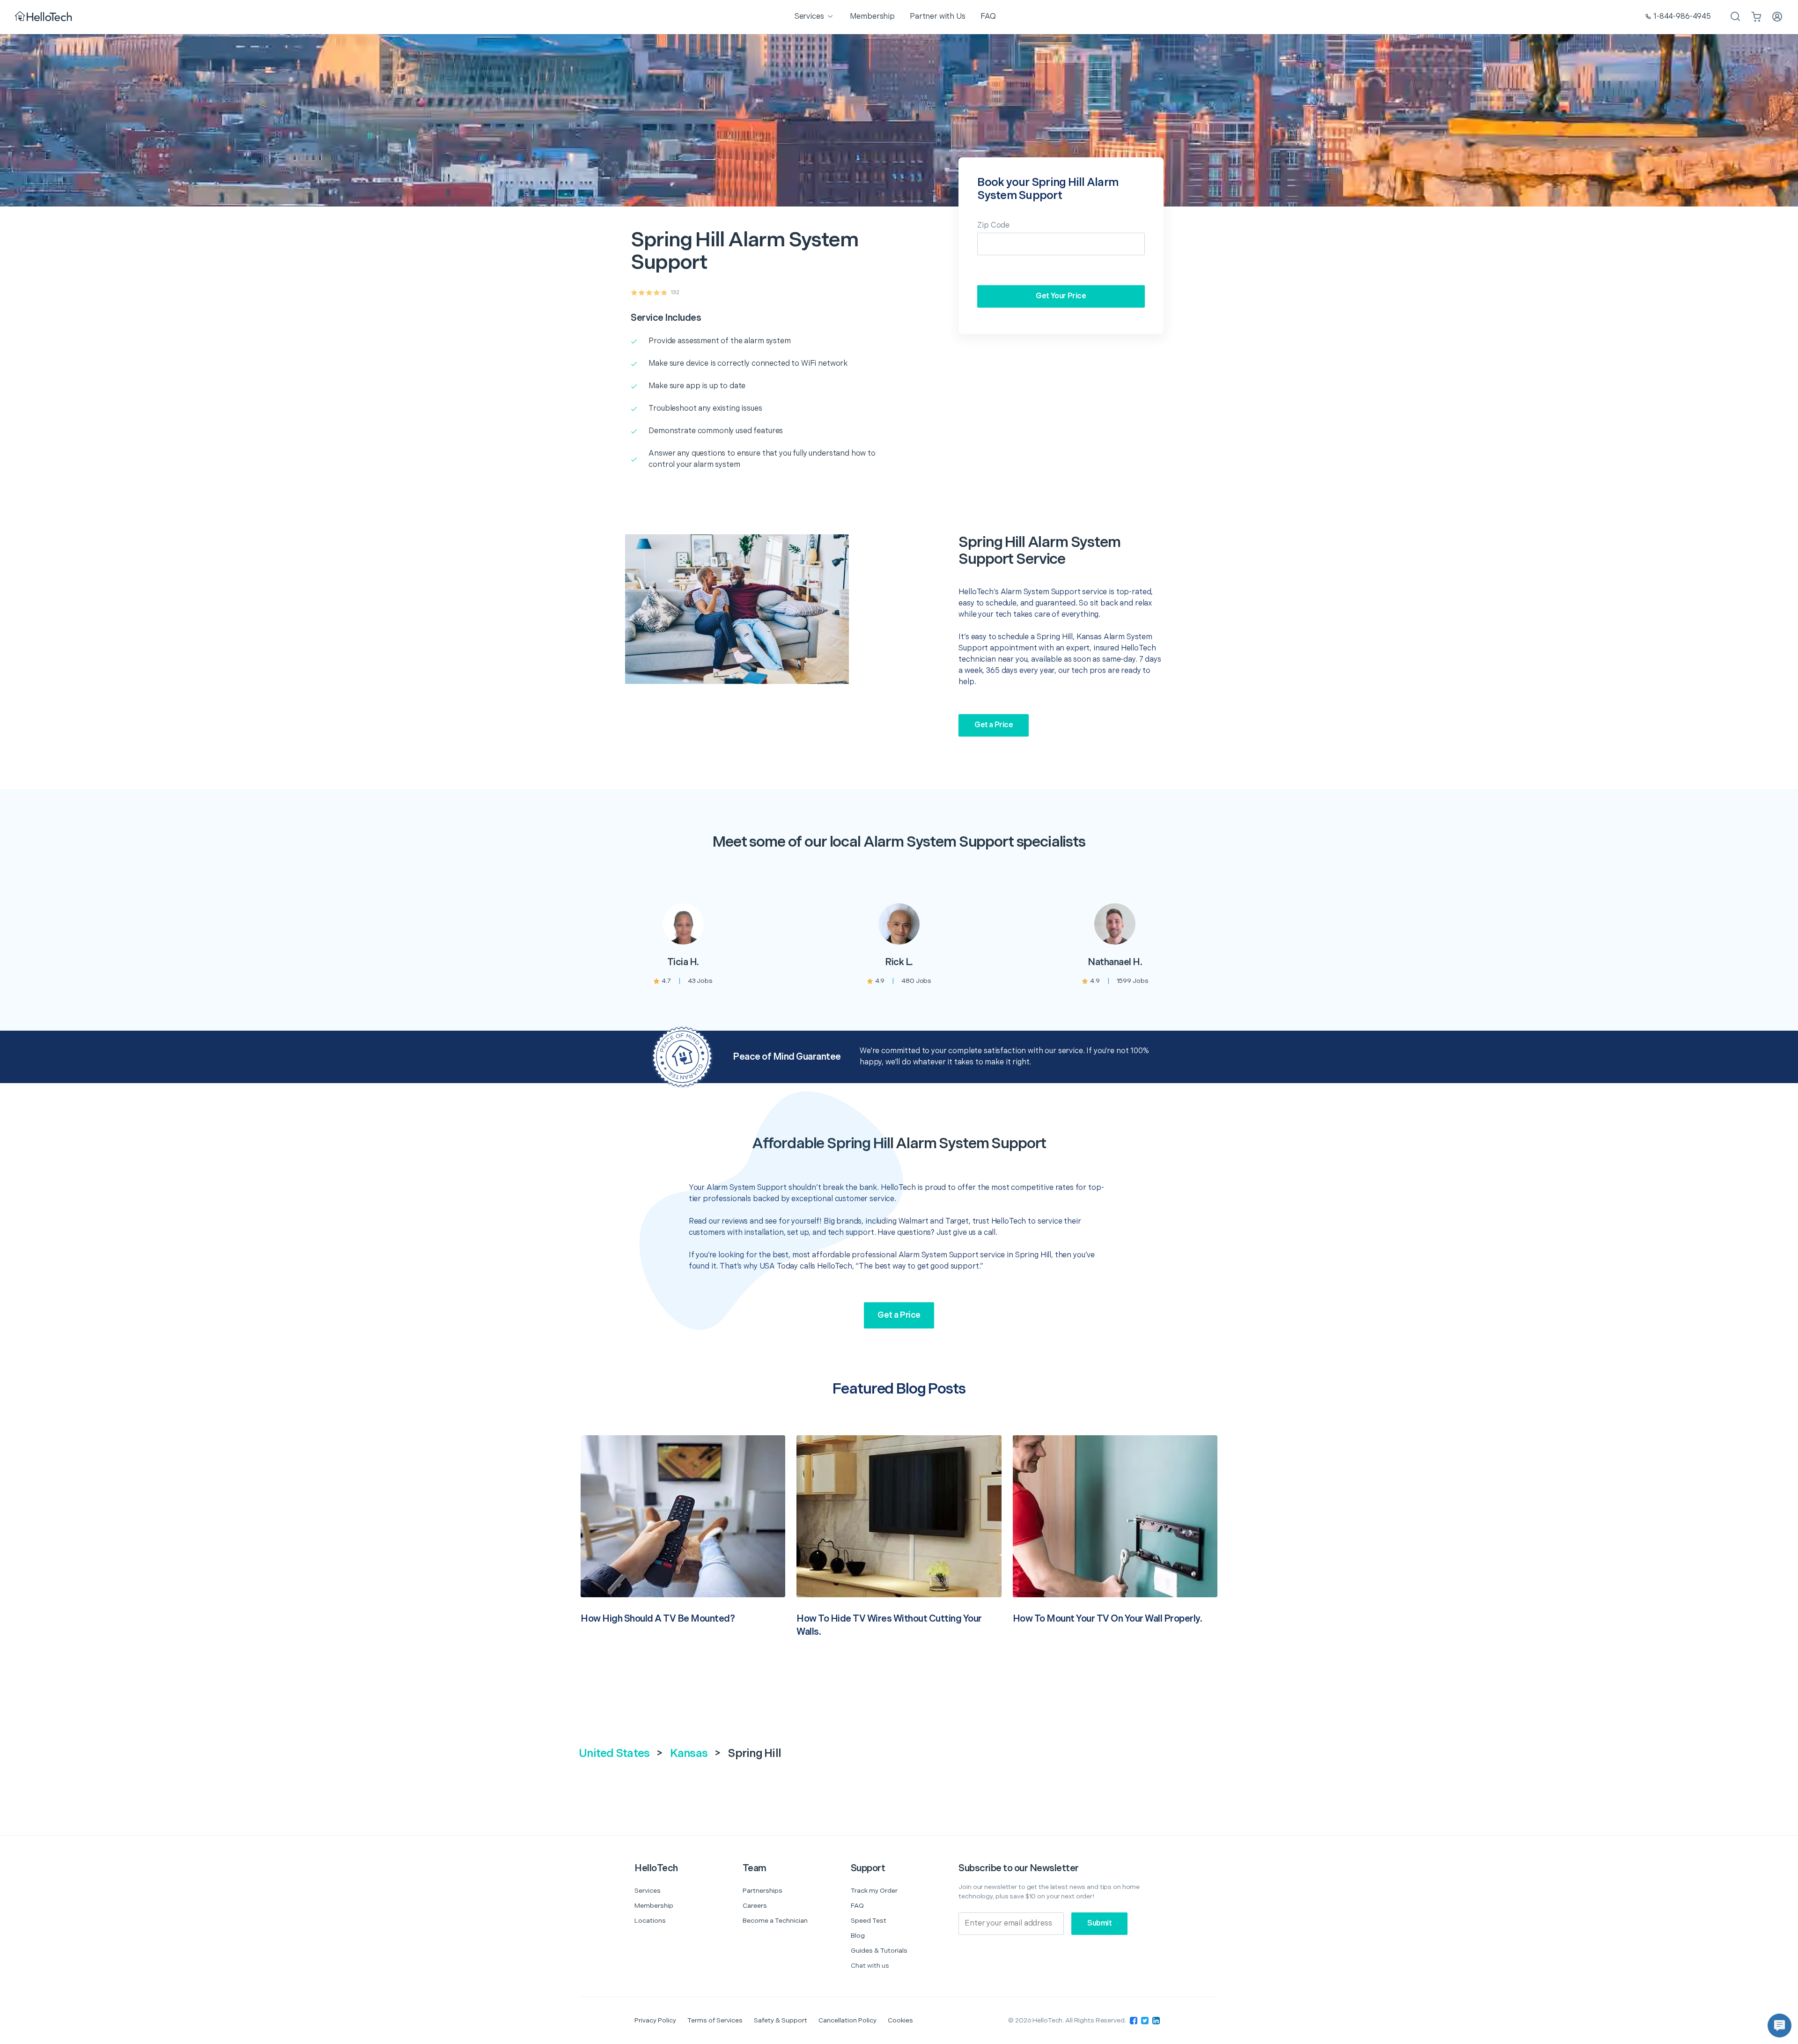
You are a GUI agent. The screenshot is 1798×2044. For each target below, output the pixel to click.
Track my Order (874, 1891)
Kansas (689, 1753)
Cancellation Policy (847, 2020)
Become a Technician (775, 1921)
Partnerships (763, 1891)
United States (614, 1753)
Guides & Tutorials (879, 1951)
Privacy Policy (655, 2020)
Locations (650, 1921)
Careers (755, 1906)
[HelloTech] (44, 17)
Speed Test (869, 1921)
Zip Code (993, 225)
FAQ (857, 1906)
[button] (1780, 2026)
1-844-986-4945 (1682, 17)
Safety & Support (781, 2020)
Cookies (900, 2020)
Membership (654, 1906)
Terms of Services (715, 2020)
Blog (858, 1936)
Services (648, 1891)
